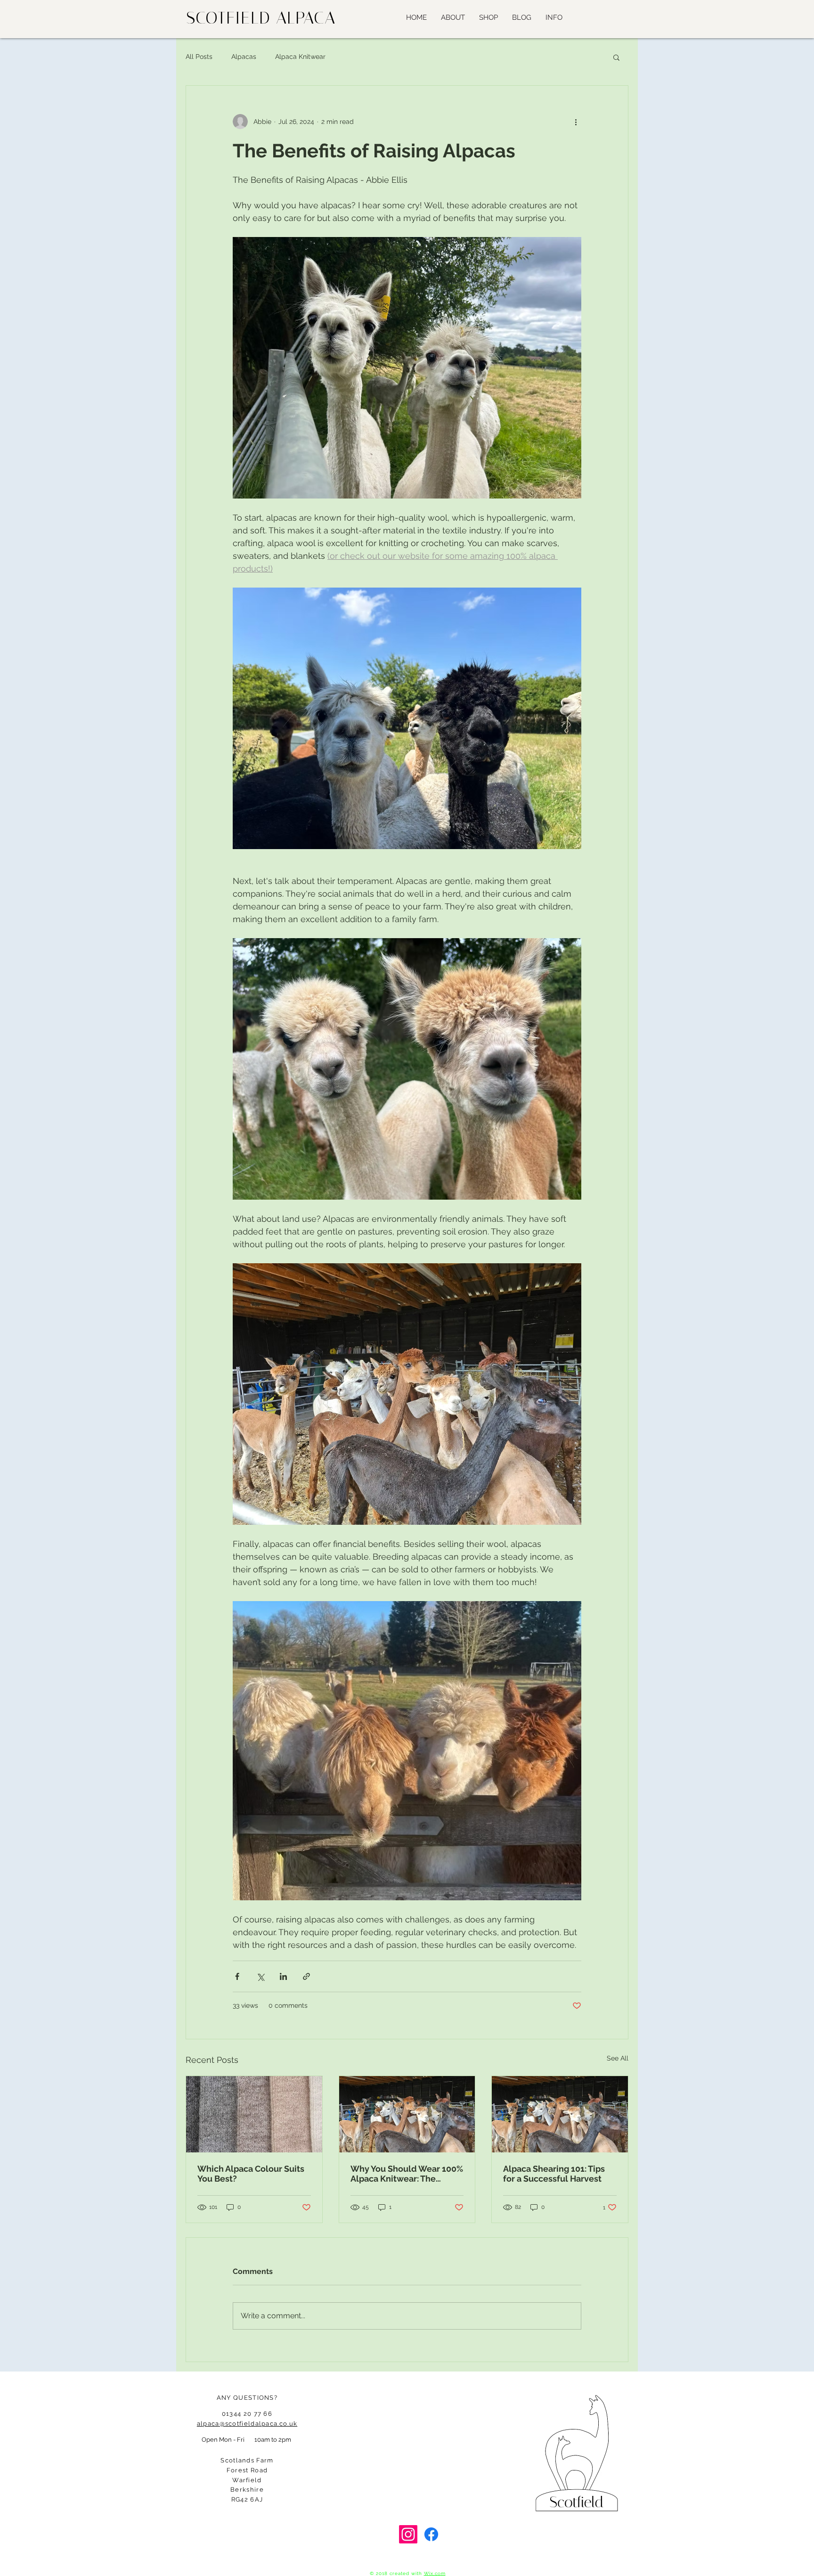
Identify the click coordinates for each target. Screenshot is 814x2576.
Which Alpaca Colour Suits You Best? (251, 2174)
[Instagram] (408, 2534)
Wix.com (435, 2573)
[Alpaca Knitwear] (254, 2114)
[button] (554, 17)
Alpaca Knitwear (300, 57)
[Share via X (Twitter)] (260, 1976)
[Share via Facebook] (237, 1976)
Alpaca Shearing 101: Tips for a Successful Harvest (554, 2174)
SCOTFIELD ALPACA (261, 18)
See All (618, 2058)
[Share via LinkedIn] (283, 1976)
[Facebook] (431, 2534)
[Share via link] (306, 1976)
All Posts (199, 57)
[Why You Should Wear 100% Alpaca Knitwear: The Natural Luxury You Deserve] (407, 2114)
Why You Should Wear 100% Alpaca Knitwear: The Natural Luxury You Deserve (407, 2174)
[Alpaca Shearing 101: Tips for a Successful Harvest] (560, 2114)
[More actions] (576, 122)
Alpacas (244, 57)
